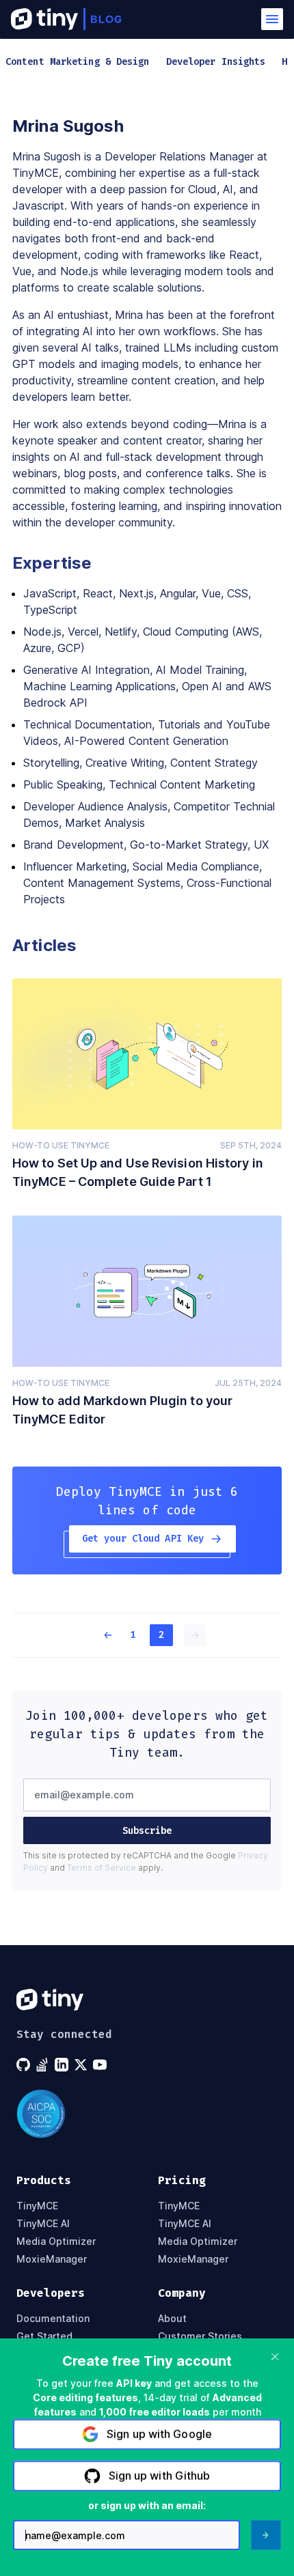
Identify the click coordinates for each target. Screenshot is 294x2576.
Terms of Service (102, 1868)
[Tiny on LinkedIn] (63, 2065)
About (172, 2319)
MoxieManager (52, 2259)
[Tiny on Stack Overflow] (44, 2065)
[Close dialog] (275, 2357)
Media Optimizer (56, 2241)
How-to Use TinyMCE (61, 1145)
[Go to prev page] (99, 1635)
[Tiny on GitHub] (25, 2065)
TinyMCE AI (43, 2224)
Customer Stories (200, 2336)
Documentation (53, 2319)
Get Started (44, 2336)
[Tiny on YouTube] (101, 2065)
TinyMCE (37, 2206)
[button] (272, 19)
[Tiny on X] (82, 2065)
